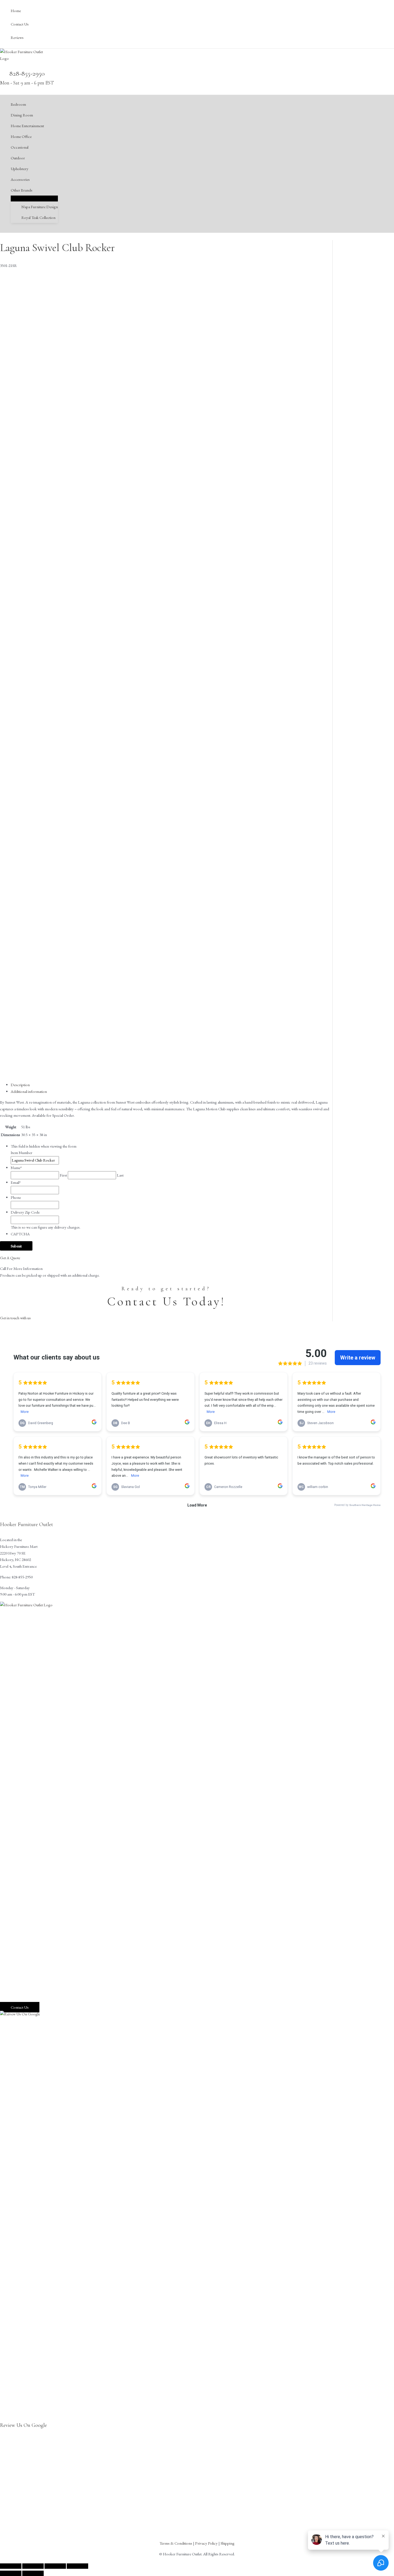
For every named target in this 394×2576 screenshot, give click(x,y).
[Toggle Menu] (34, 198)
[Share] (55, 2566)
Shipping (228, 2543)
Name (16, 1168)
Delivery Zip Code (25, 1212)
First (63, 1175)
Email (16, 1182)
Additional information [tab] (29, 1091)
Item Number (22, 1153)
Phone (16, 1197)
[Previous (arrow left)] (11, 2573)
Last (120, 1175)
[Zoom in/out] (11, 2566)
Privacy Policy (206, 2543)
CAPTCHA (20, 1234)
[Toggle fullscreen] (33, 2566)
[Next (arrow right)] (33, 2573)
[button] (35, 190)
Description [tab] (20, 1085)
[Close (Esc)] (77, 2566)
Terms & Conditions (176, 2543)
